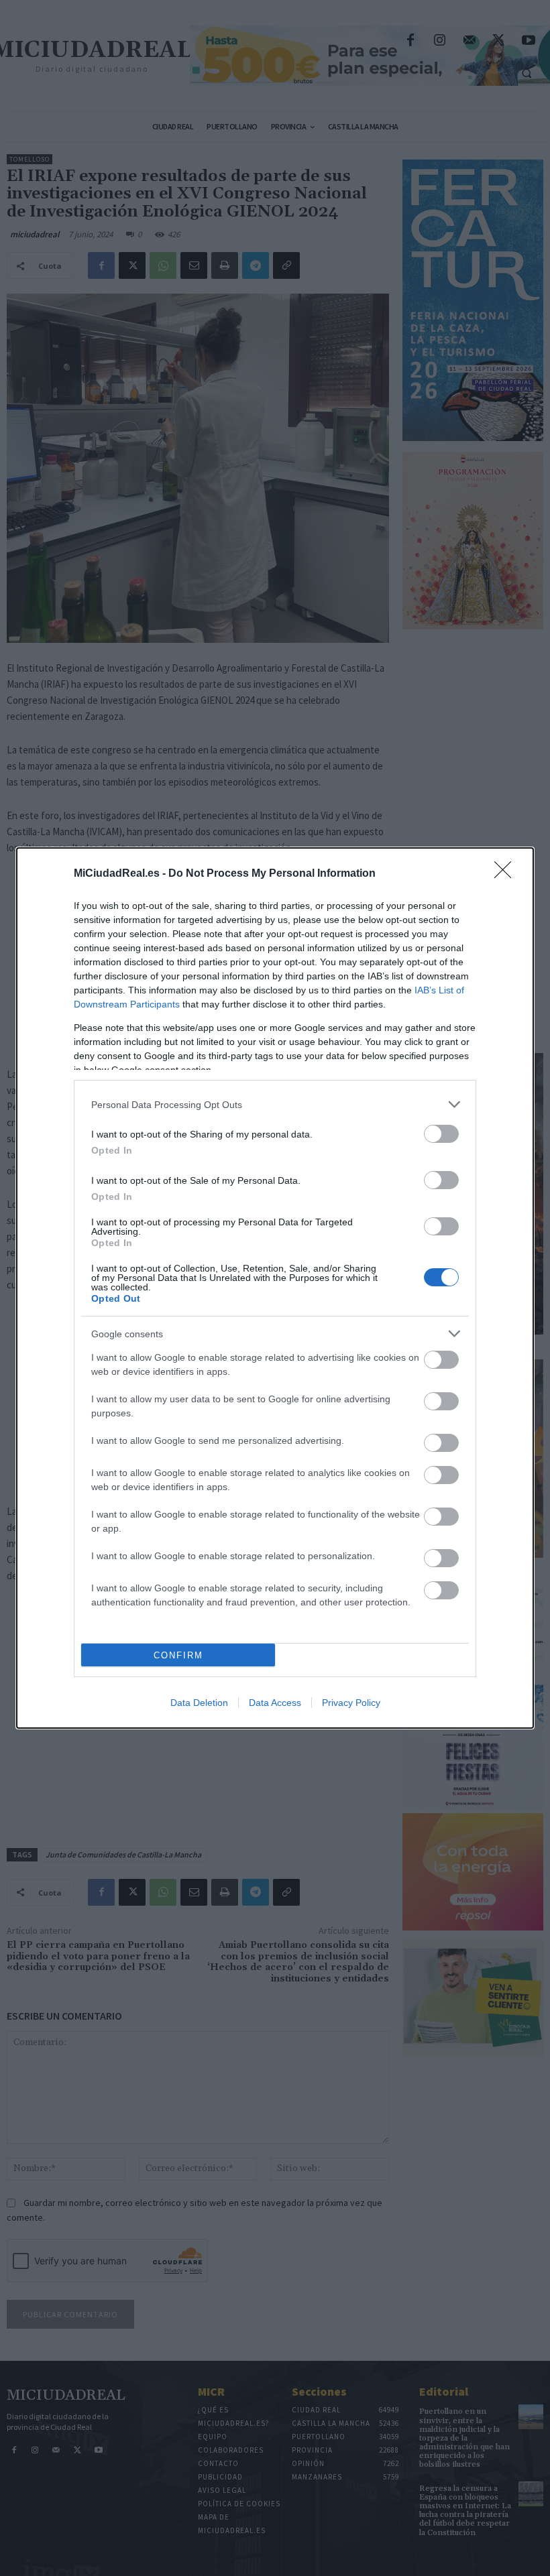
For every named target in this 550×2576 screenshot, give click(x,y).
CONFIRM (178, 1655)
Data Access (275, 1703)
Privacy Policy (351, 1703)
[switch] (441, 1134)
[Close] (507, 874)
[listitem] (275, 1104)
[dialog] (275, 1288)
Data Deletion (199, 1703)
